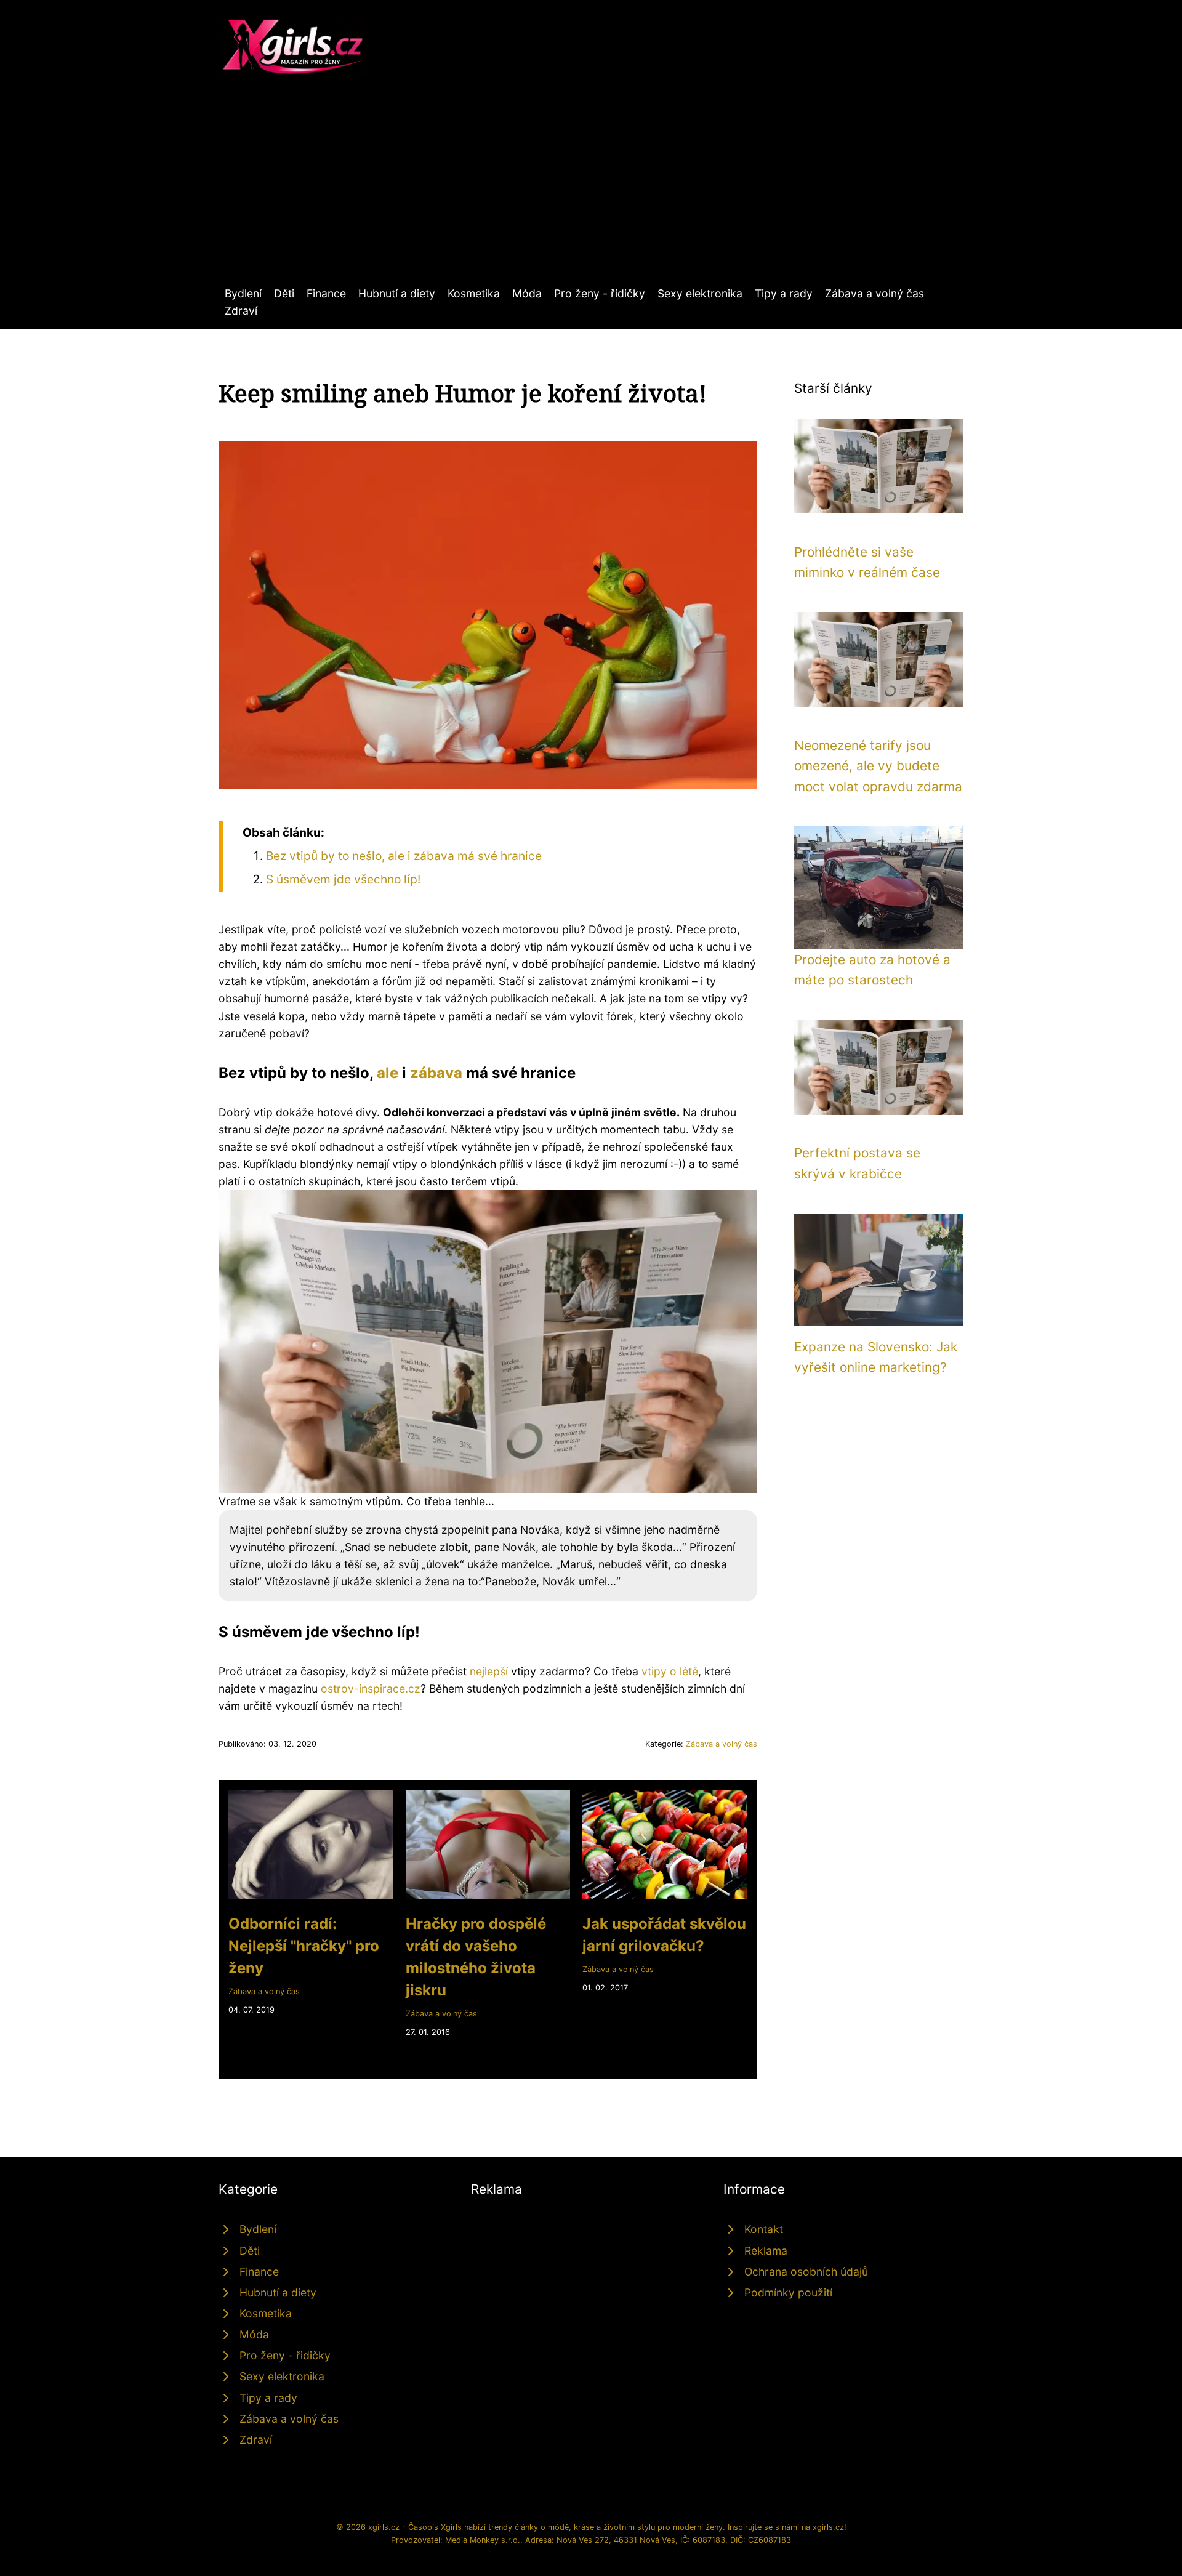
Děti (284, 293)
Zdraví (241, 311)
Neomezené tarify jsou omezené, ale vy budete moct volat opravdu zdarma (878, 766)
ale (388, 1073)
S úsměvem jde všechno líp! (343, 879)
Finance (326, 293)
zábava (436, 1073)
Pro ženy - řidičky (600, 293)
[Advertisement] (591, 193)
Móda (527, 293)
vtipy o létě (670, 1671)
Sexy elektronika (700, 293)
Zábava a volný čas (874, 293)
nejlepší (489, 1671)
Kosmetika (474, 293)
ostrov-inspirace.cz (371, 1688)
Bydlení (243, 293)
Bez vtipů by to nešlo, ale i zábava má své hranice (404, 856)
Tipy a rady (784, 293)
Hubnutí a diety (397, 293)
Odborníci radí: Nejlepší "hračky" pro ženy (304, 1946)
